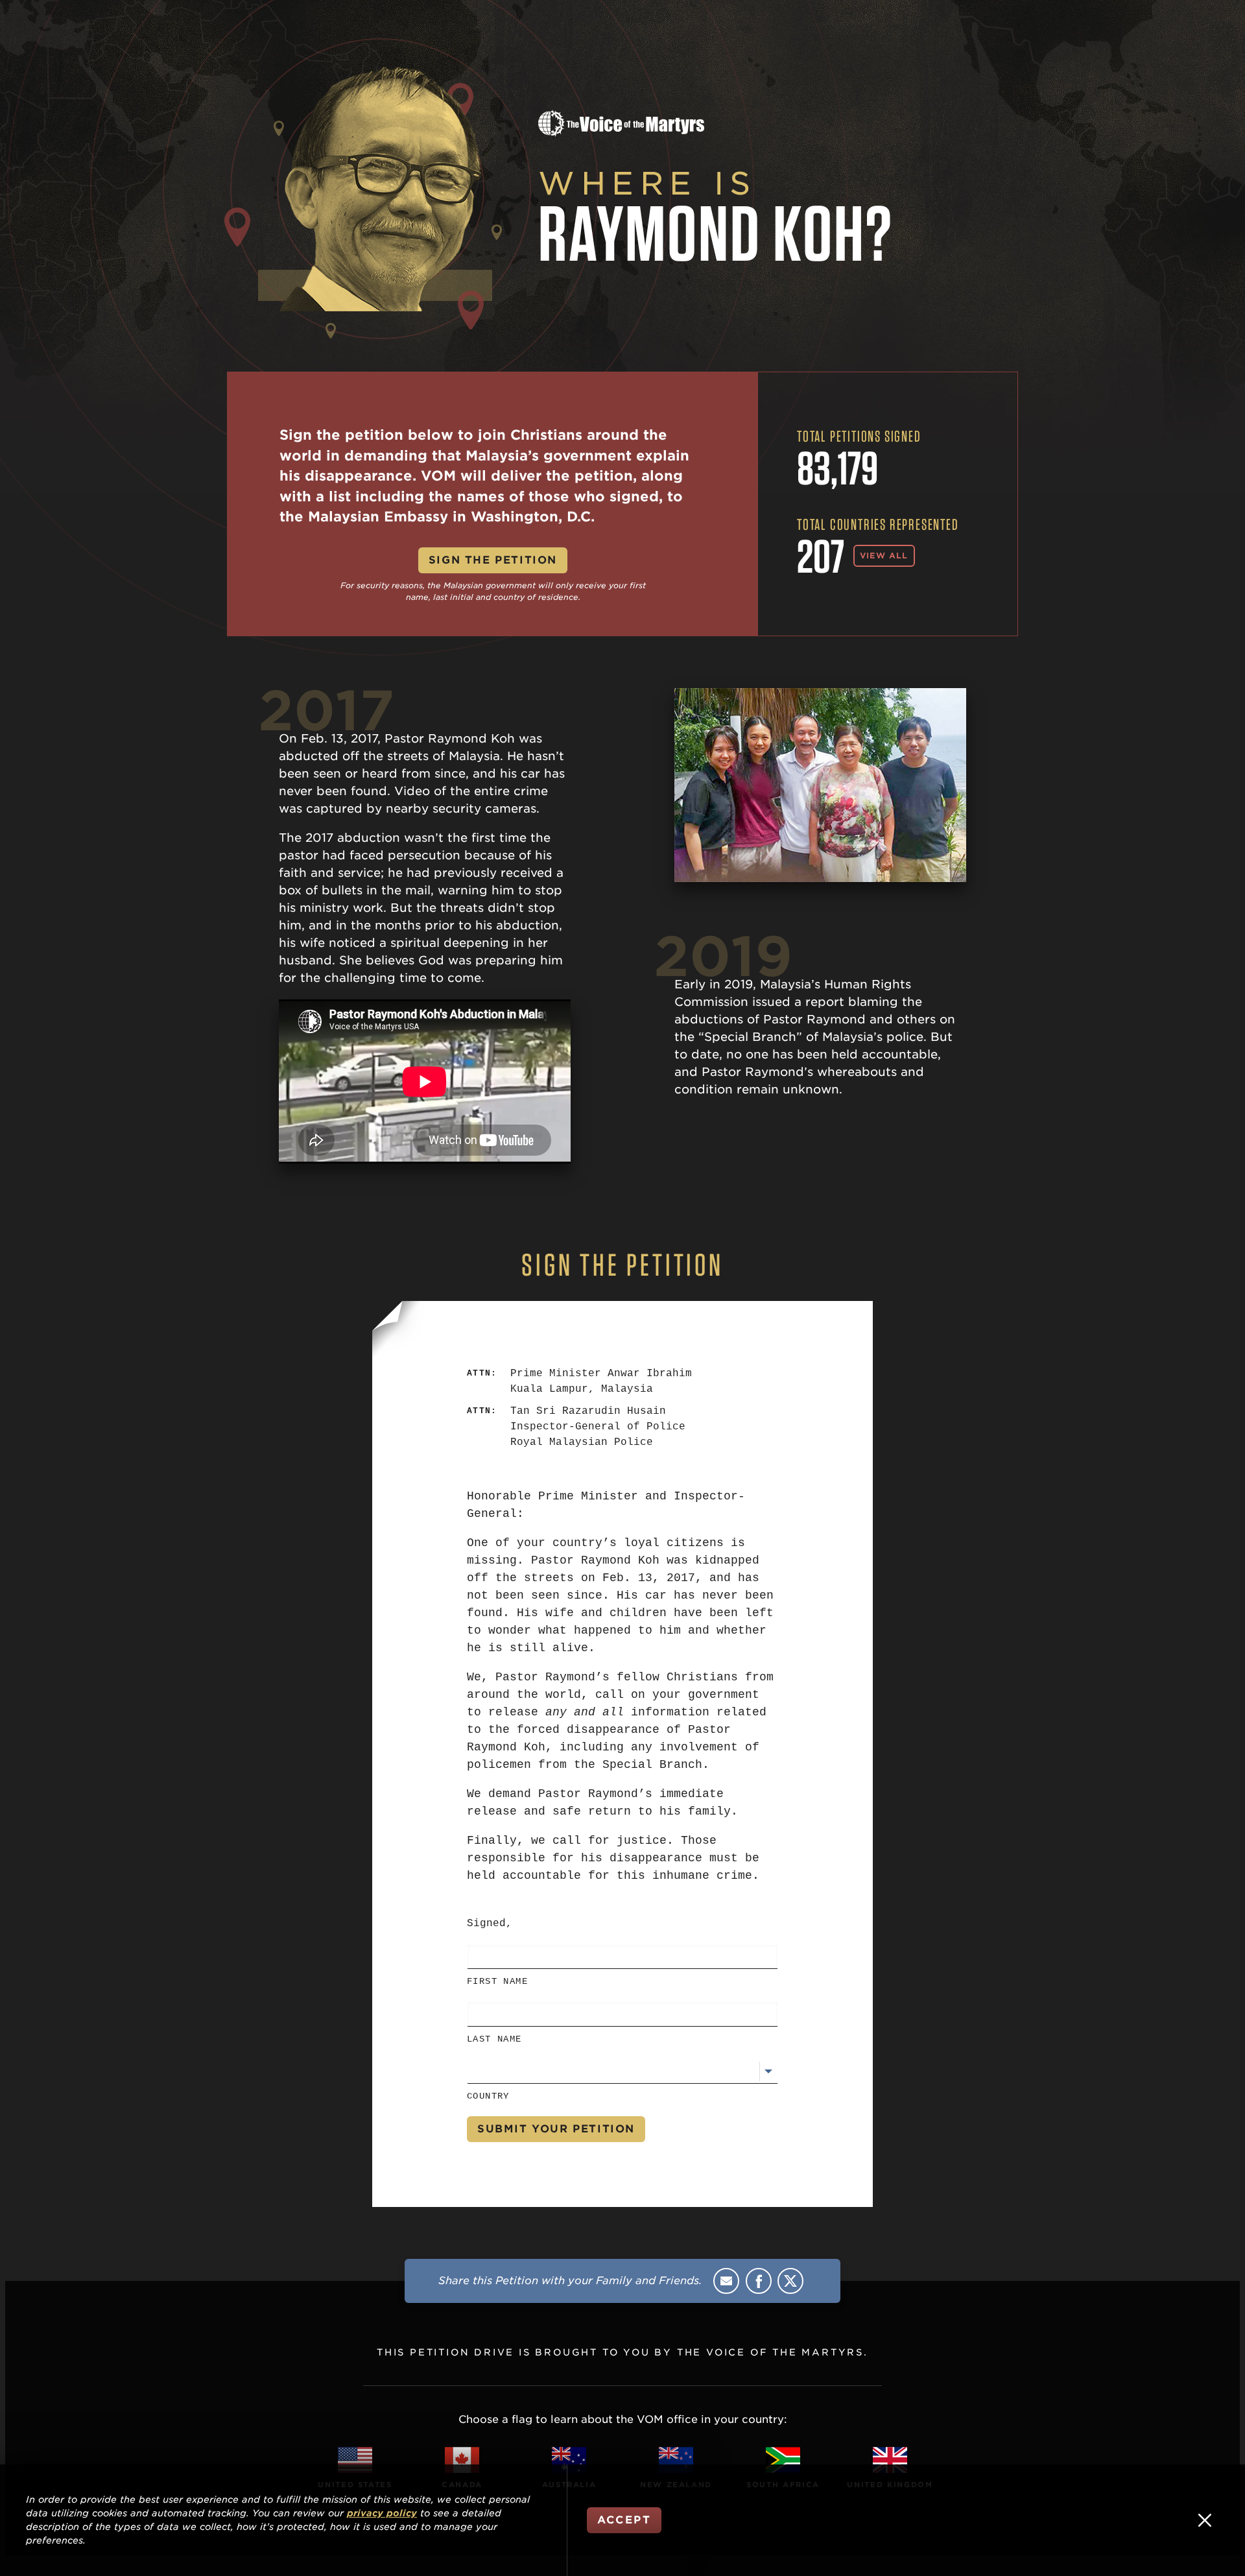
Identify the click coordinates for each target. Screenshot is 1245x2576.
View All (884, 555)
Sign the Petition (493, 560)
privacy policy (382, 2513)
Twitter (790, 2281)
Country (488, 2096)
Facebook (759, 2281)
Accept (624, 2520)
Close (1205, 2520)
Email (726, 2281)
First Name (497, 1981)
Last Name (494, 2039)
